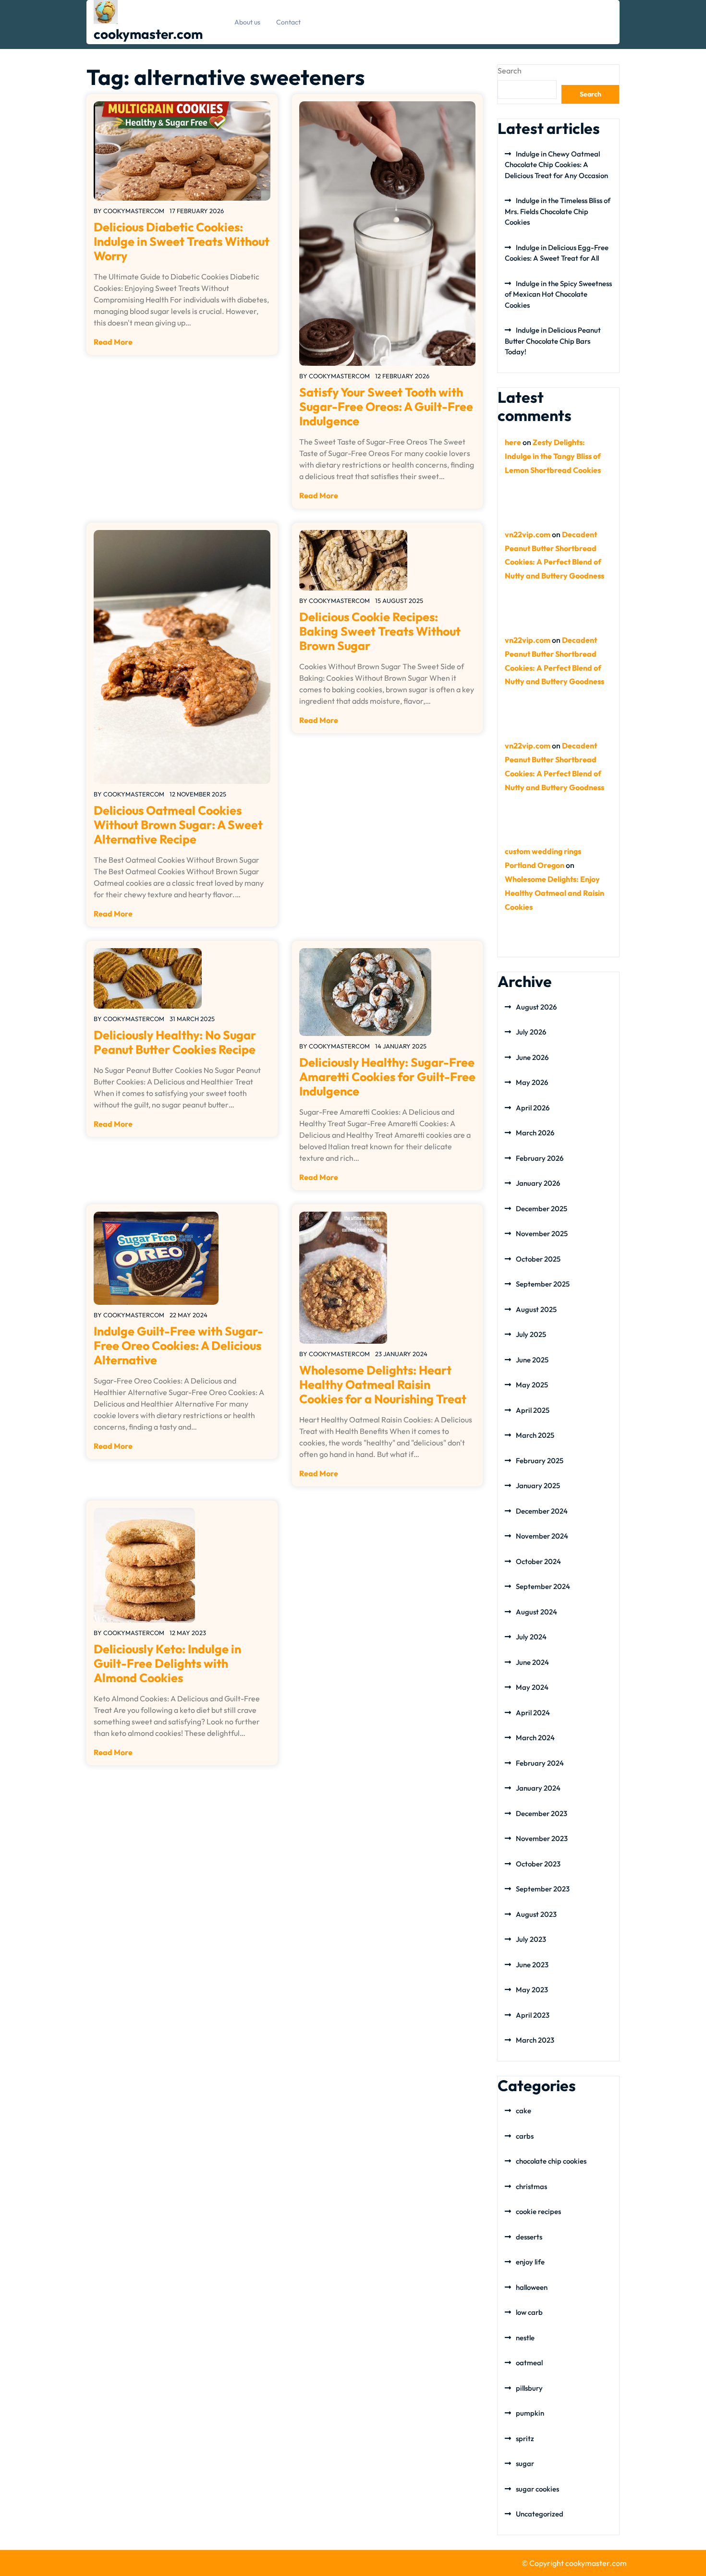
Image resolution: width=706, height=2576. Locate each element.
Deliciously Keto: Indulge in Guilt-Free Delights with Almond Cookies (167, 1663)
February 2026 (540, 1158)
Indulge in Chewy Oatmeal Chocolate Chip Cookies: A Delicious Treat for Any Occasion (556, 165)
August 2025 (536, 1309)
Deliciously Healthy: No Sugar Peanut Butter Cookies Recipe (175, 1042)
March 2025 (535, 1435)
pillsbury (529, 2388)
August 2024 (536, 1612)
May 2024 (532, 1687)
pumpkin (530, 2413)
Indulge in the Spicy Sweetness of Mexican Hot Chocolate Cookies (558, 294)
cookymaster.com (148, 34)
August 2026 (536, 1007)
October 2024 (538, 1561)
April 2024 (533, 1713)
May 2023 (532, 1990)
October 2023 (538, 1864)
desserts (529, 2237)
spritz (525, 2438)
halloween (532, 2287)
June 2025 (532, 1360)
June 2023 (532, 1965)
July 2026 (531, 1032)
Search (510, 71)
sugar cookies (537, 2489)
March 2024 (535, 1738)
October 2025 (538, 1259)
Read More (113, 342)
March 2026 (535, 1133)
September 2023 (543, 1889)
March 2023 (535, 2040)
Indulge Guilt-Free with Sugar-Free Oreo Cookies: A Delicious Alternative (178, 1346)
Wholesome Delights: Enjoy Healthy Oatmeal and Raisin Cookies (554, 893)
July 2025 (531, 1334)
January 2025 (538, 1486)
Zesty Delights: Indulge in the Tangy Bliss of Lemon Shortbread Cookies (553, 456)
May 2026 (532, 1082)
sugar (525, 2463)
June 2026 (532, 1057)
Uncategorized (540, 2514)
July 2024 (531, 1637)
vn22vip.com (528, 534)
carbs (525, 2136)
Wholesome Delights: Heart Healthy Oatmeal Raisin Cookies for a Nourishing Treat (383, 1384)
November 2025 (542, 1234)
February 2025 (540, 1461)
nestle (525, 2338)
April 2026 (533, 1108)
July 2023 (531, 1939)
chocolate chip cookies (551, 2161)
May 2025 (532, 1385)
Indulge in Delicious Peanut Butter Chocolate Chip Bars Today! (553, 341)
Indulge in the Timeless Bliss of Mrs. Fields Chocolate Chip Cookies (558, 211)
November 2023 (542, 1838)
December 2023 (542, 1813)
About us (247, 22)
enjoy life (530, 2262)
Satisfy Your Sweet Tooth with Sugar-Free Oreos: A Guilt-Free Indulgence (386, 407)
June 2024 (532, 1662)
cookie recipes (538, 2211)
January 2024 (538, 1788)
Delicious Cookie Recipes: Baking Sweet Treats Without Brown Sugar (380, 631)
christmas (531, 2186)
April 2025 (533, 1410)
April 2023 (533, 2015)
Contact (288, 22)
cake (523, 2111)
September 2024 (543, 1586)
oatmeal (529, 2363)
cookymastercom (134, 211)
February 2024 (540, 1763)
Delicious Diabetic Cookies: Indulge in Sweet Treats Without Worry (182, 241)
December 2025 (542, 1209)
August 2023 (536, 1914)
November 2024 (542, 1536)
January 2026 (538, 1183)
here (513, 442)
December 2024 (542, 1511)
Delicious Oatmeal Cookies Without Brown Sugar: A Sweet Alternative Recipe (178, 825)
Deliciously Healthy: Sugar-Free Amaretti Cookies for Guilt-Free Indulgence (387, 1077)
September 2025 (543, 1284)
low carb (529, 2312)
